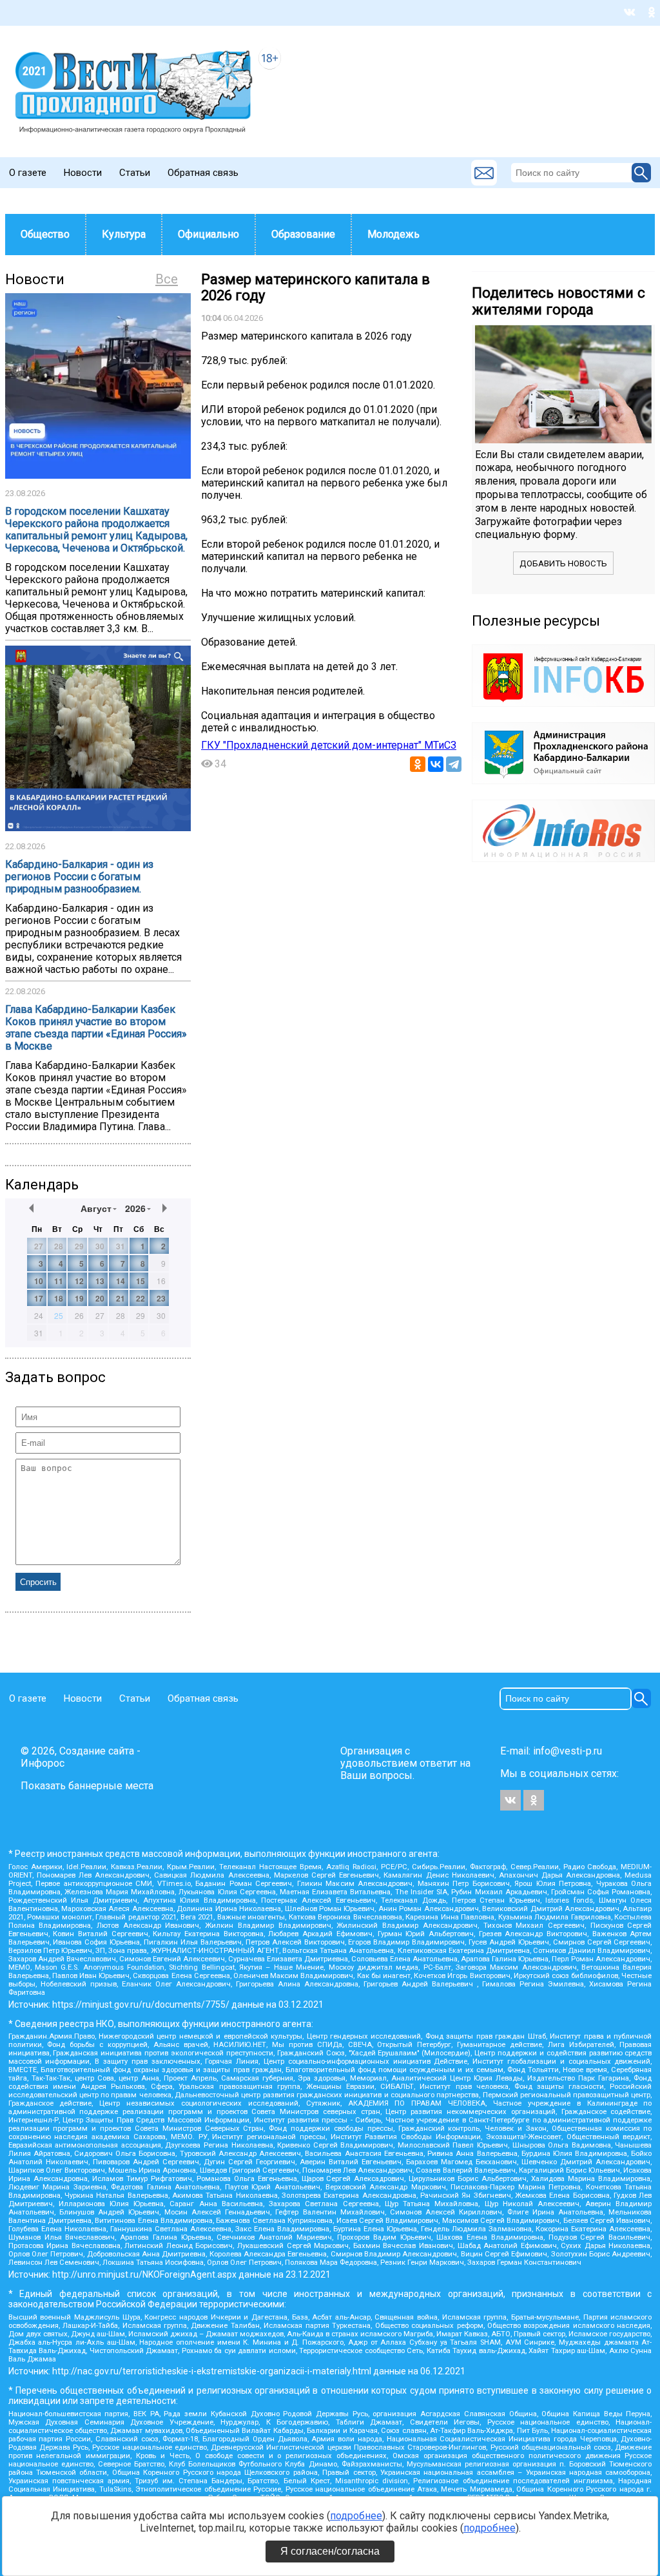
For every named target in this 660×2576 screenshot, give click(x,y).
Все (167, 279)
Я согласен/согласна (330, 2551)
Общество (45, 234)
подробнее (356, 2516)
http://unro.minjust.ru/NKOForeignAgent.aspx (144, 2274)
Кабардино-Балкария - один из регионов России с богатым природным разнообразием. (79, 877)
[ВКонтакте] (436, 764)
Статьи (135, 173)
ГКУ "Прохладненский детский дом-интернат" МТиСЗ (329, 745)
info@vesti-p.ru (568, 1751)
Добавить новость (563, 563)
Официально (209, 234)
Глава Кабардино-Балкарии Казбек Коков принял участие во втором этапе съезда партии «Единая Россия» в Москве (96, 1028)
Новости (83, 173)
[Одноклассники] (418, 764)
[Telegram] (454, 764)
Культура (124, 234)
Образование (303, 234)
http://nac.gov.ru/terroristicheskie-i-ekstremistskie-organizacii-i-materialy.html (212, 2371)
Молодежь (393, 234)
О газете (28, 173)
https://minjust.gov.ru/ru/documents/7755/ (141, 2004)
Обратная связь (203, 173)
